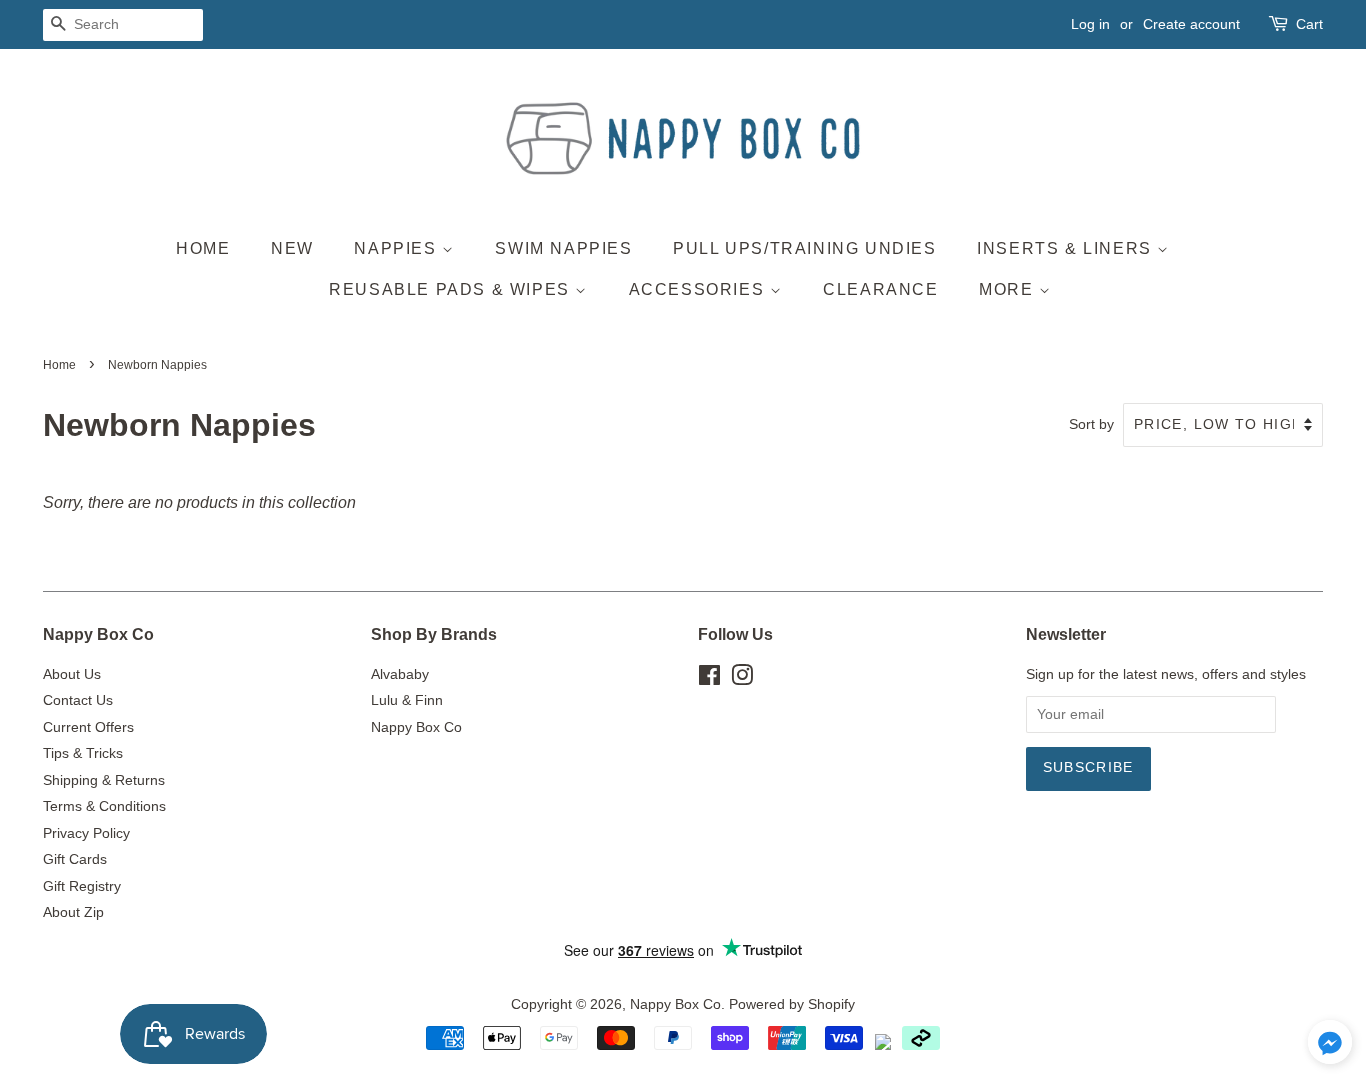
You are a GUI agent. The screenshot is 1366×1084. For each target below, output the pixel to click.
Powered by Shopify (792, 1004)
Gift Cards (75, 859)
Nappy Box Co (416, 727)
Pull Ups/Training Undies (804, 248)
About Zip (73, 912)
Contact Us (78, 700)
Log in (1090, 24)
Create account (1191, 24)
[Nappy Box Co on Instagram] (742, 679)
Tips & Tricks (83, 753)
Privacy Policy (86, 833)
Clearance (880, 289)
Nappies (398, 248)
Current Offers (88, 727)
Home (203, 248)
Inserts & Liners (1067, 248)
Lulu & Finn (407, 700)
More (1009, 289)
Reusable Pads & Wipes (452, 289)
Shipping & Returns (104, 780)
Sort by (1091, 424)
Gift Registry (82, 886)
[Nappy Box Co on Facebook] (709, 679)
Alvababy (400, 674)
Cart (1309, 24)
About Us (72, 674)
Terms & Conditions (104, 806)
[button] (1330, 1047)
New (292, 248)
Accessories (699, 289)
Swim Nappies (563, 248)
